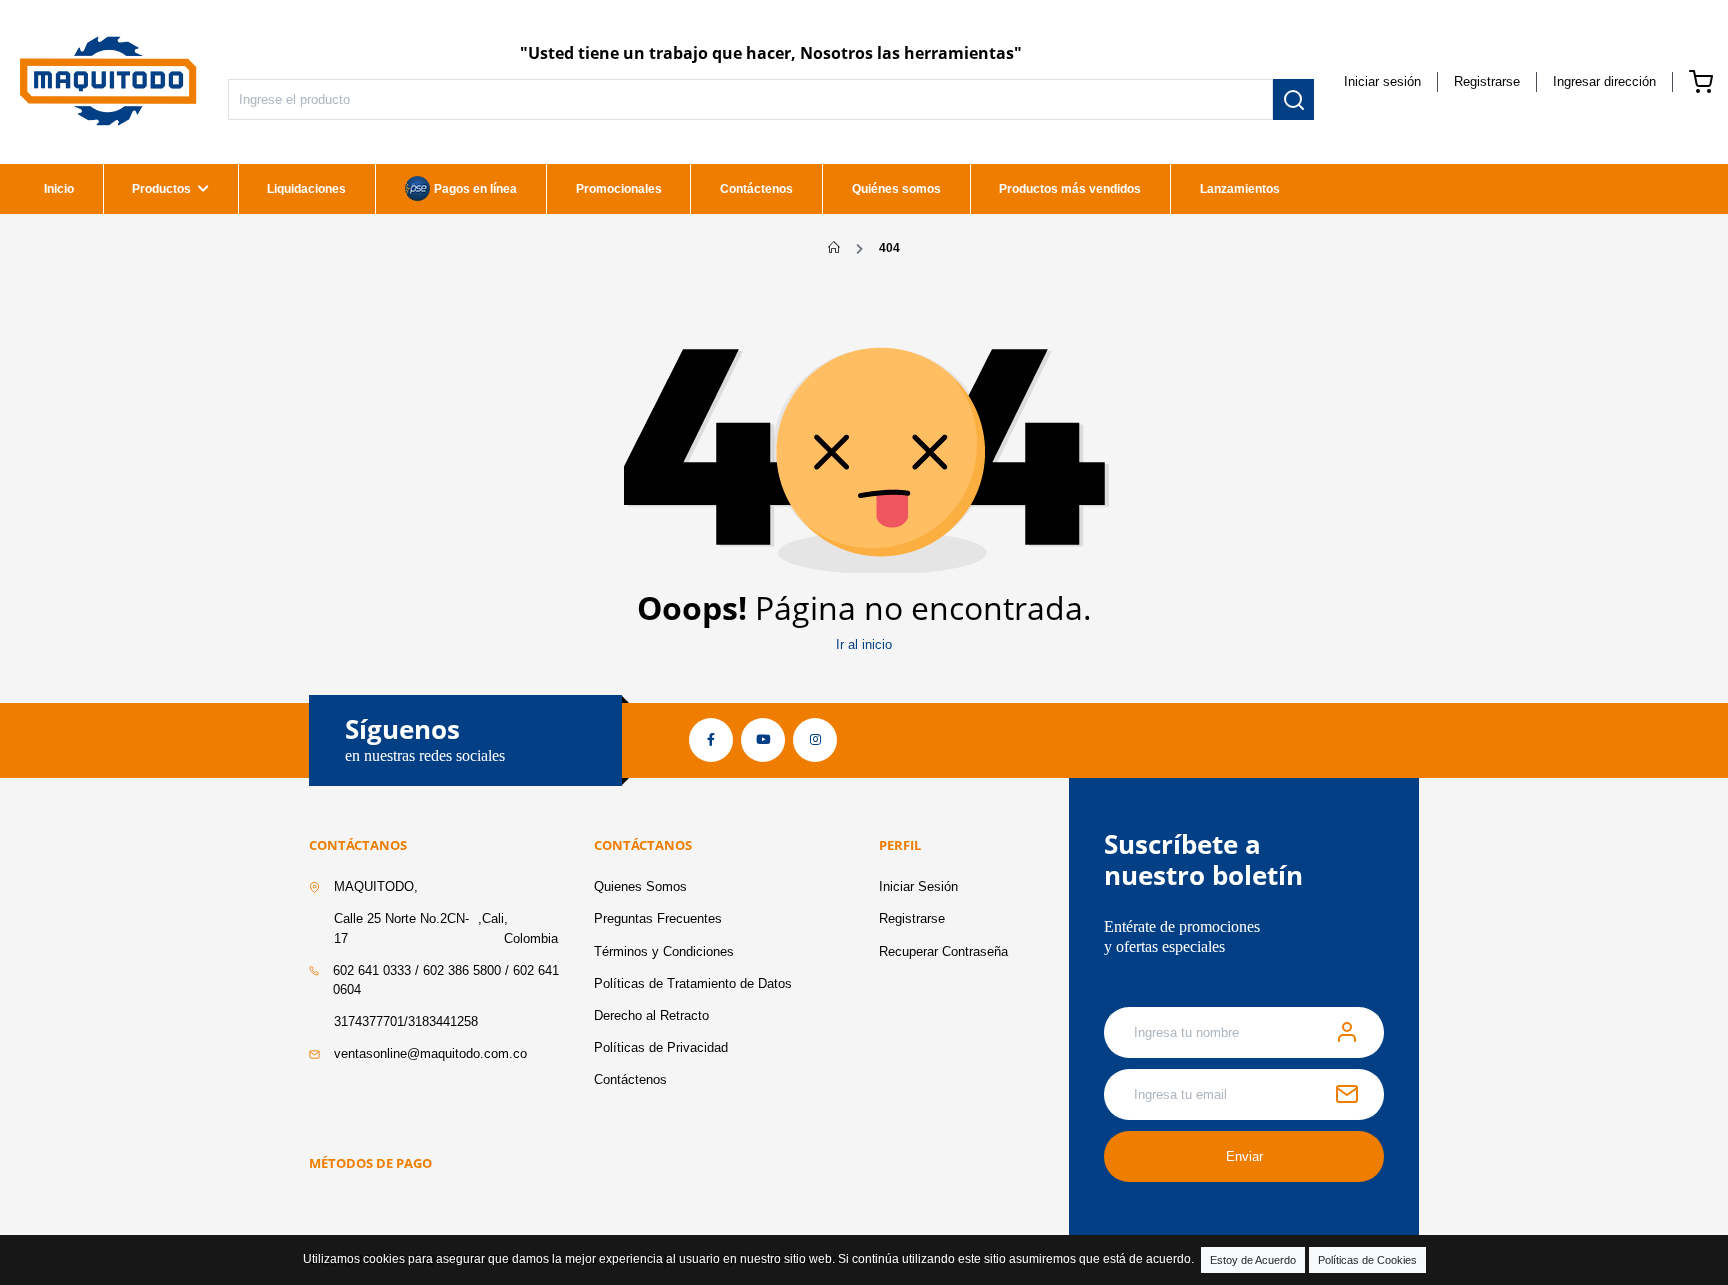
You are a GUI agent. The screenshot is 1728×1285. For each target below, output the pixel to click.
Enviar (1244, 1156)
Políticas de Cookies (1367, 1260)
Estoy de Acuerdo (1253, 1260)
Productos (161, 189)
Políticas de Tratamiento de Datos (693, 983)
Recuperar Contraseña (943, 951)
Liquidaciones (306, 189)
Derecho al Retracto (651, 1015)
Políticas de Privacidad (661, 1047)
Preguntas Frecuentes (658, 918)
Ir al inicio (864, 644)
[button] (1604, 81)
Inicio (59, 189)
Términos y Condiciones (664, 951)
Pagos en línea (475, 189)
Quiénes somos (896, 189)
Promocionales (619, 189)
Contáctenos (756, 189)
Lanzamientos (1240, 189)
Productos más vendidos (1070, 189)
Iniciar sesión (1382, 81)
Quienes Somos (640, 886)
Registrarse (1487, 81)
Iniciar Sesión (918, 886)
